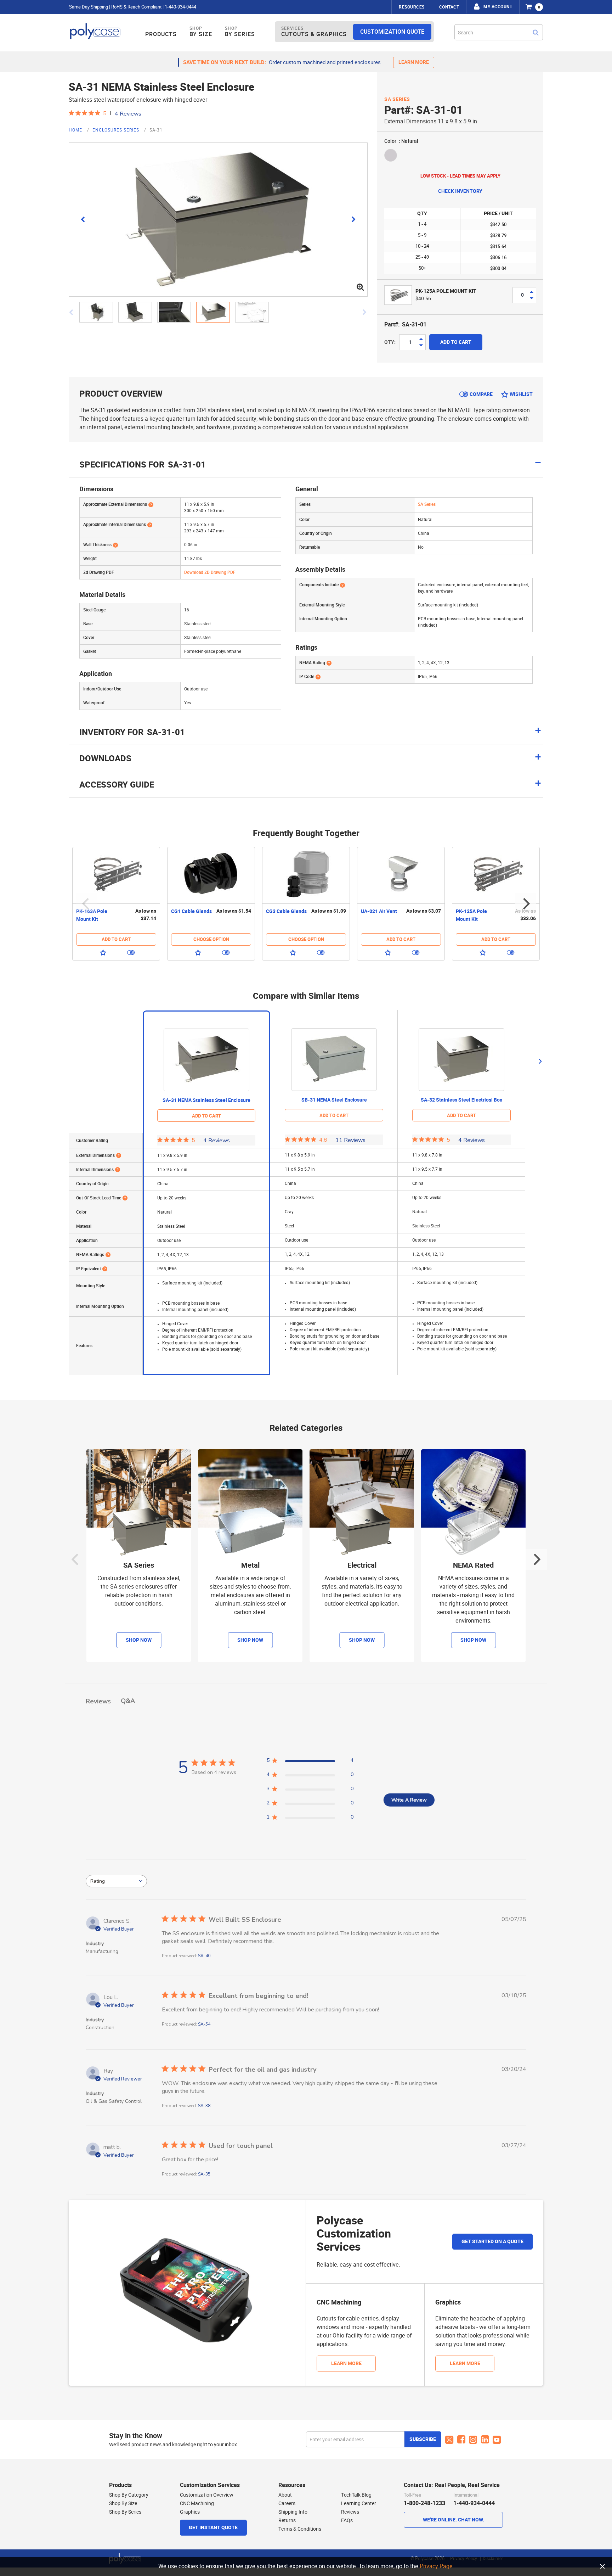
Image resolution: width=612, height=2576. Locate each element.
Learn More (346, 2364)
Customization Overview (207, 2495)
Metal (250, 1565)
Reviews (350, 2512)
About (285, 2495)
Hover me (151, 504)
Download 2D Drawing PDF (210, 572)
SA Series (397, 99)
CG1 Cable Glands (191, 911)
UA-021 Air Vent (379, 911)
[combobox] (499, 32)
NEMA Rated (473, 1565)
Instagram (473, 2440)
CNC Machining (197, 2503)
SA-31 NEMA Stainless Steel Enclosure (206, 1100)
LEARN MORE (414, 62)
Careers (287, 2503)
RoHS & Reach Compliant (136, 7)
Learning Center (359, 2503)
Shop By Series (125, 2512)
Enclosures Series (117, 130)
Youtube (497, 2440)
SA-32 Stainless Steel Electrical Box (461, 1100)
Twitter (449, 2440)
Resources (412, 7)
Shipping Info (293, 2512)
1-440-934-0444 (180, 7)
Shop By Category (129, 2495)
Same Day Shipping (89, 7)
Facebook (461, 2440)
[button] (99, 312)
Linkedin (485, 2440)
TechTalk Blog (356, 2495)
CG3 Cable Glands (286, 911)
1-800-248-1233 (424, 2503)
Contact (449, 7)
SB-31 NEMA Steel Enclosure (334, 1100)
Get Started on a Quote (492, 2242)
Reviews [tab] (98, 1701)
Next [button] (526, 904)
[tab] (306, 735)
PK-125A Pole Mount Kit (446, 291)
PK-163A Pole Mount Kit (92, 915)
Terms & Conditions (300, 2529)
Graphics (190, 2512)
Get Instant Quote (213, 2528)
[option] (116, 904)
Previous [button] (86, 904)
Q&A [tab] (128, 1701)
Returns (287, 2520)
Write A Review (409, 1800)
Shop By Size (123, 2503)
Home (76, 130)
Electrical (362, 1565)
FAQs (347, 2520)
